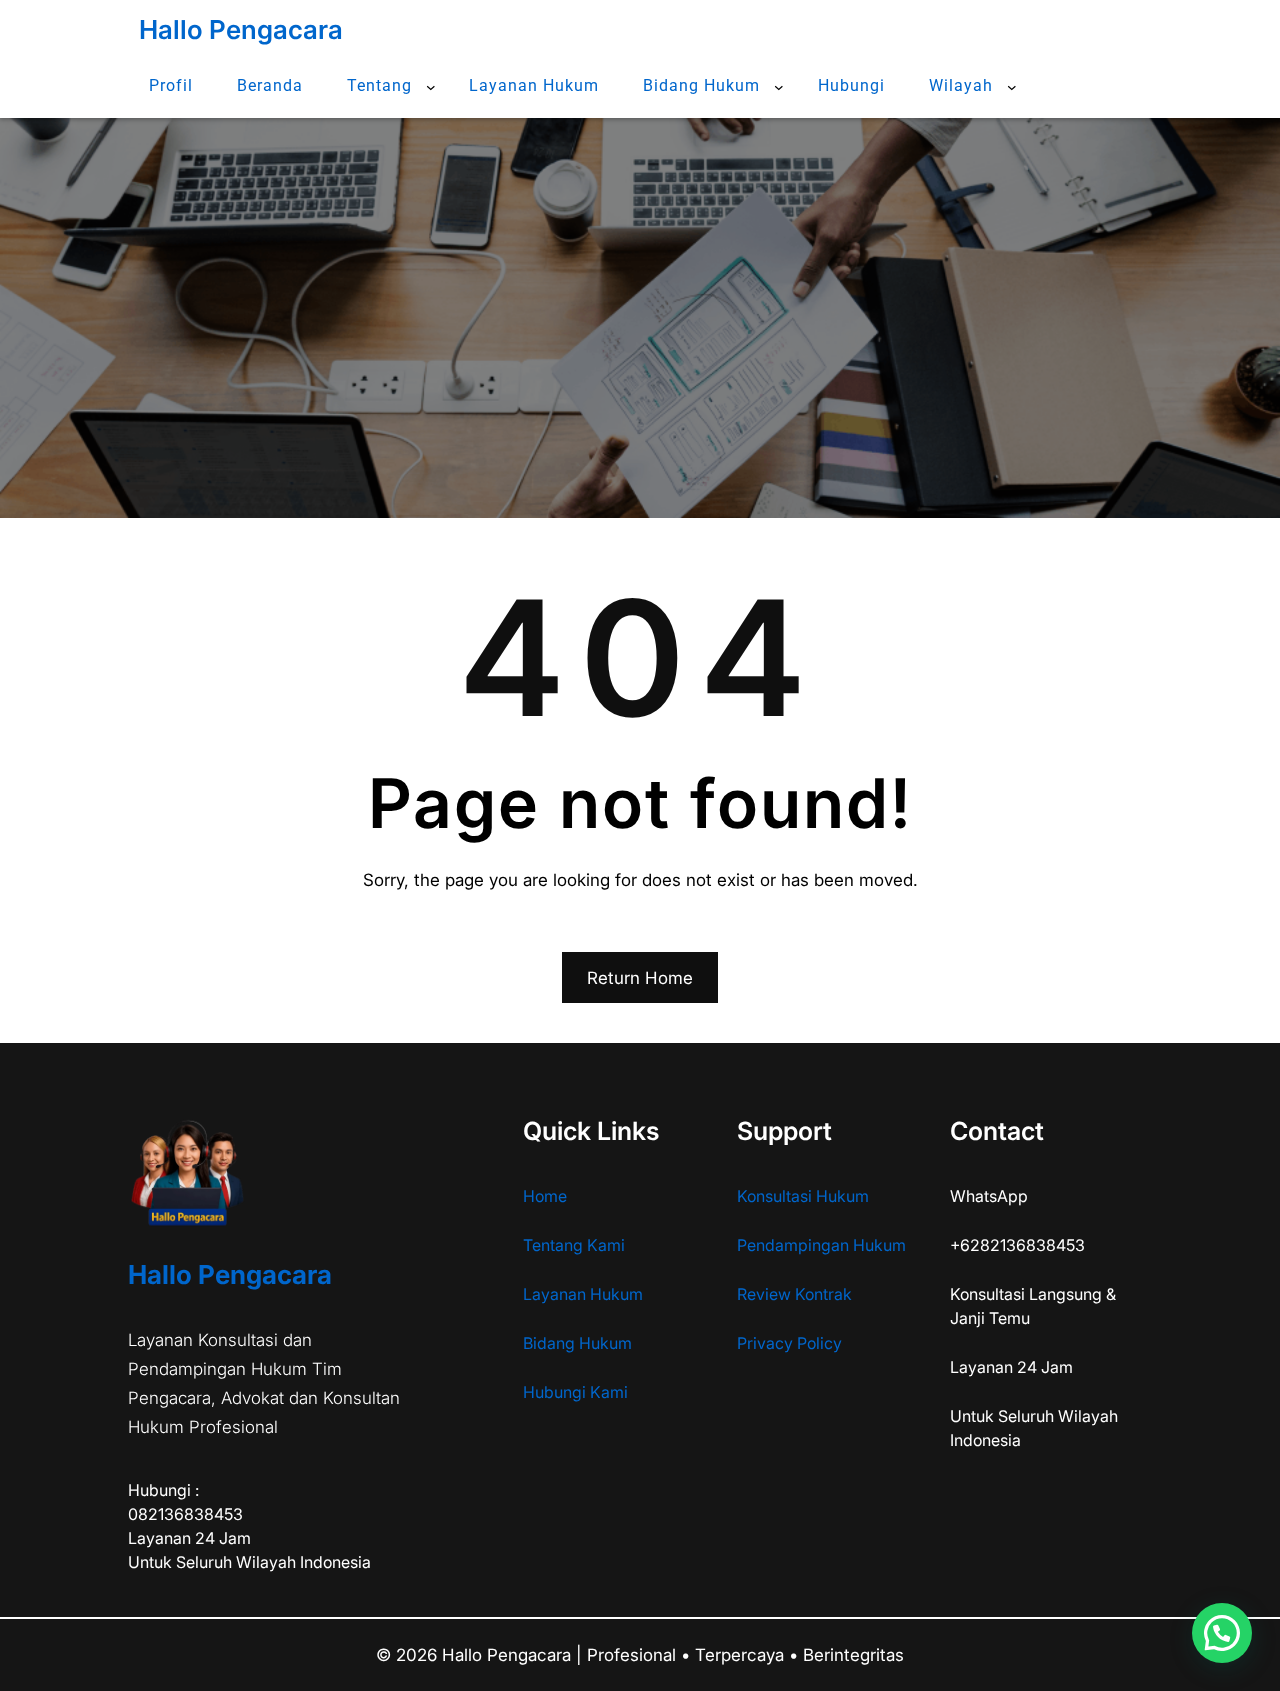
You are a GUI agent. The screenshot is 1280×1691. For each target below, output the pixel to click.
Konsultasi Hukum (803, 1196)
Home (545, 1196)
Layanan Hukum (583, 1294)
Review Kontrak (794, 1294)
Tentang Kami (574, 1245)
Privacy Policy (789, 1343)
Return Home (640, 978)
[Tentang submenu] (431, 87)
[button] (1222, 1633)
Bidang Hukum (577, 1343)
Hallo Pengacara (241, 29)
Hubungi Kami (575, 1392)
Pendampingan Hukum (821, 1245)
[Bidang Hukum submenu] (779, 87)
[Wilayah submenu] (1012, 87)
